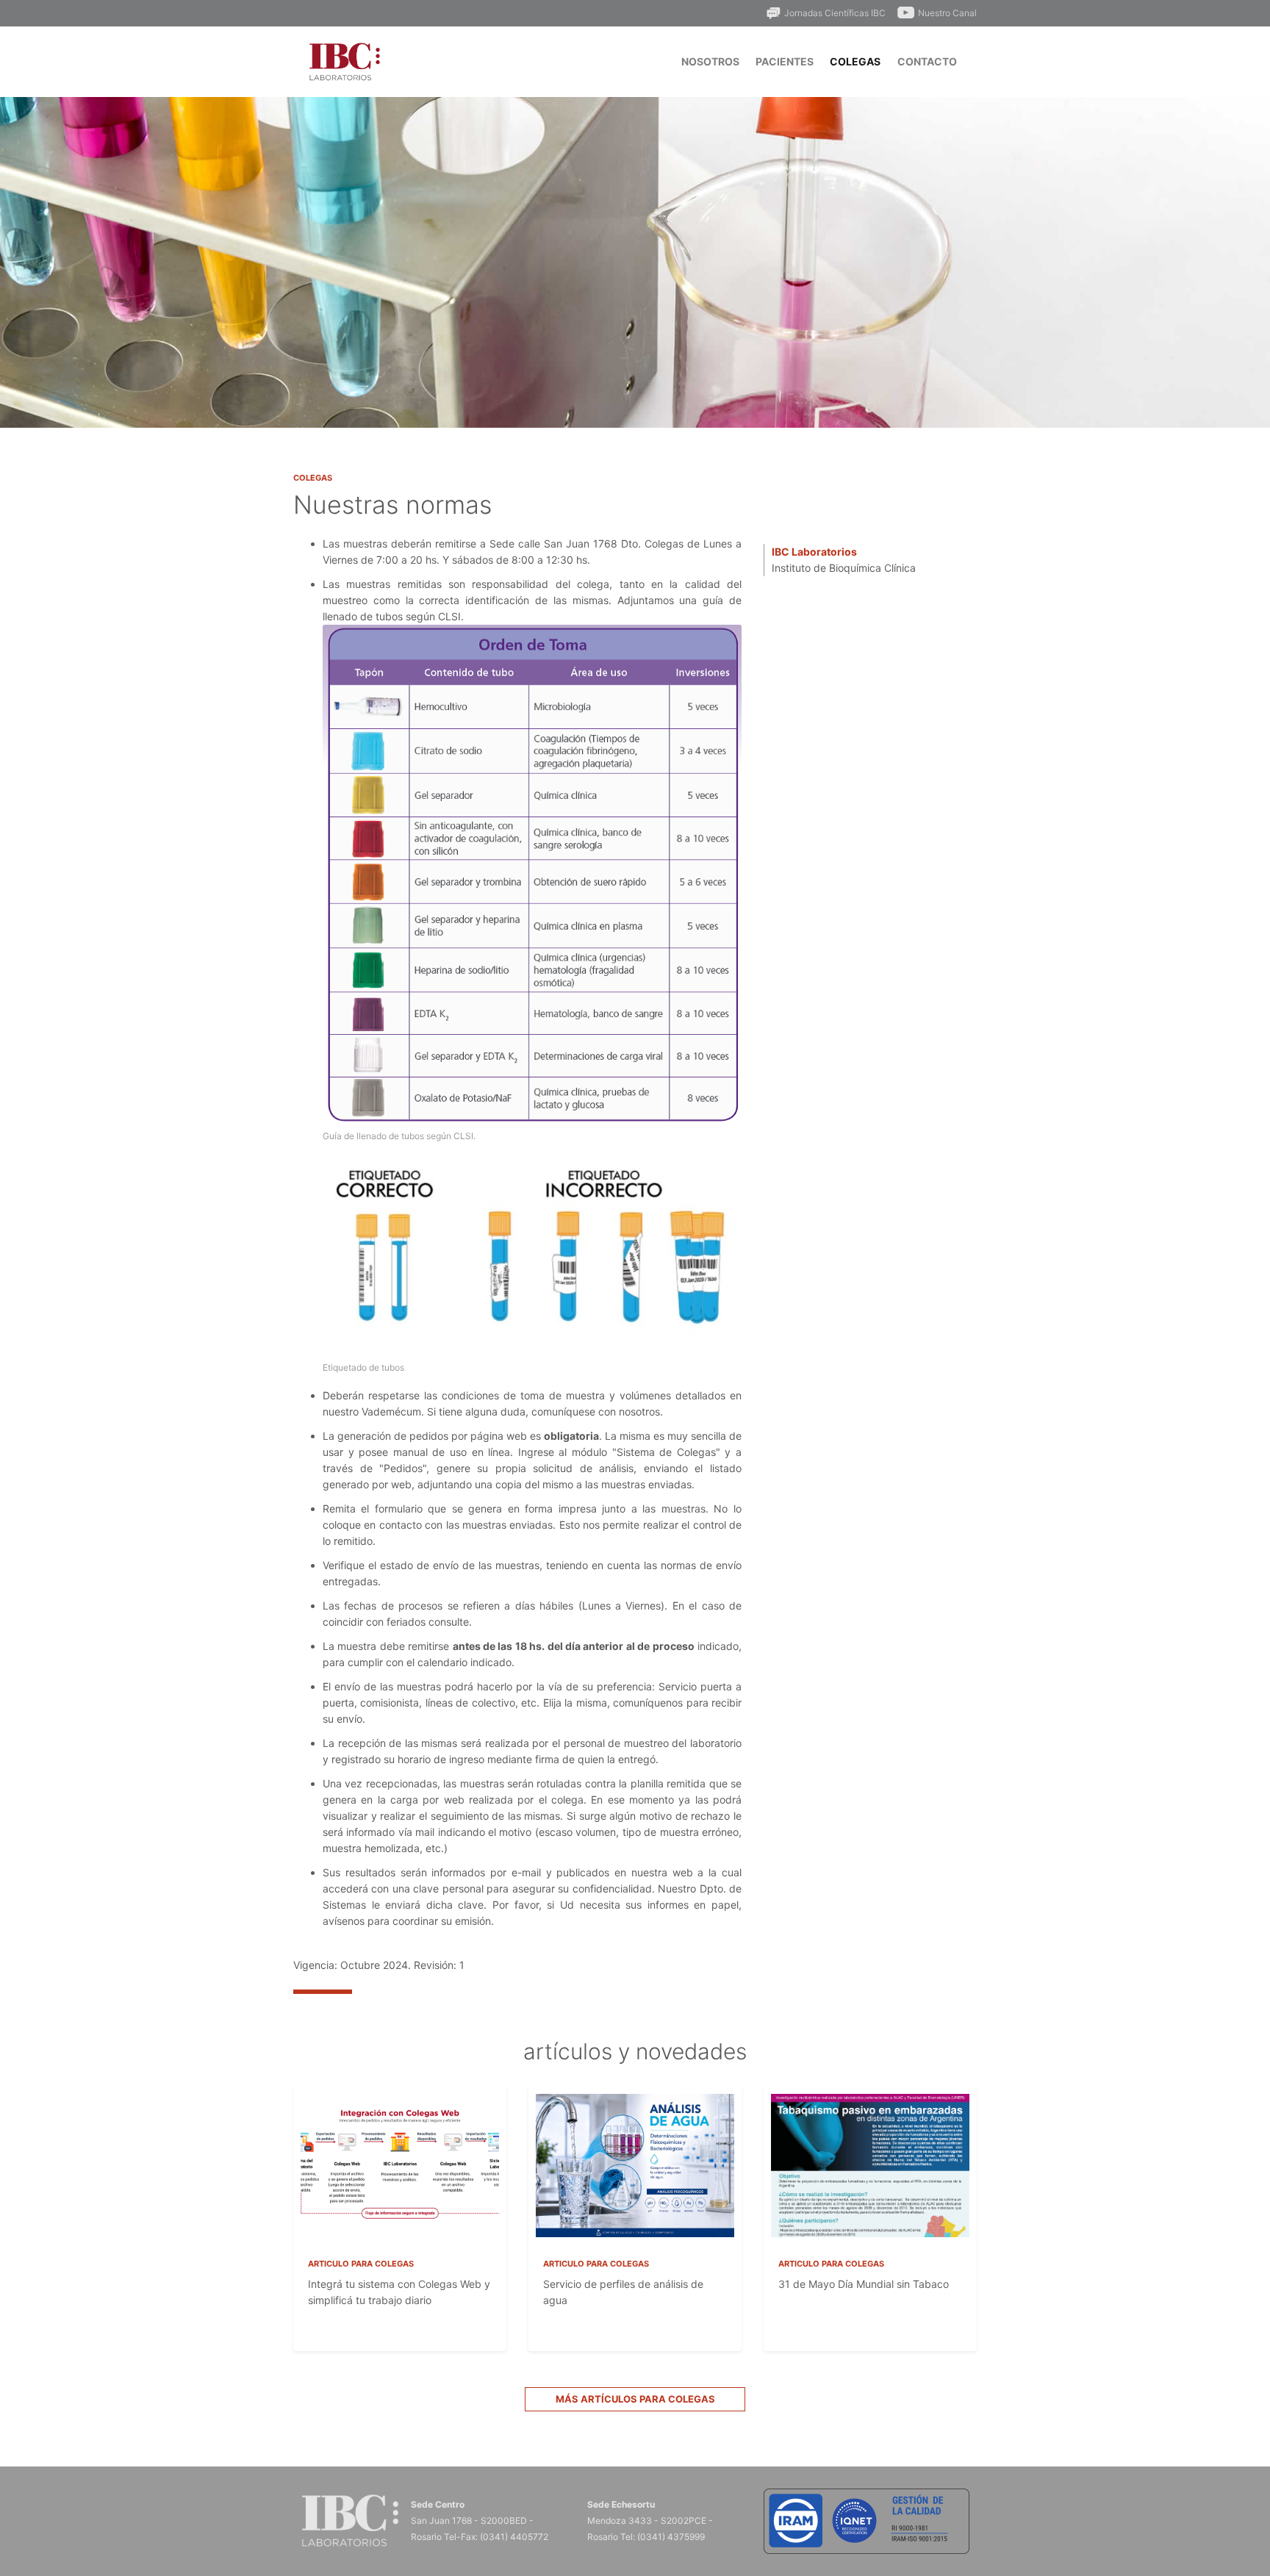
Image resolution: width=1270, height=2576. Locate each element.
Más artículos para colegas (635, 2399)
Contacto (927, 61)
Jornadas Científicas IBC (835, 13)
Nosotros (710, 61)
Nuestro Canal (947, 13)
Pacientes (785, 61)
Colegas (855, 61)
